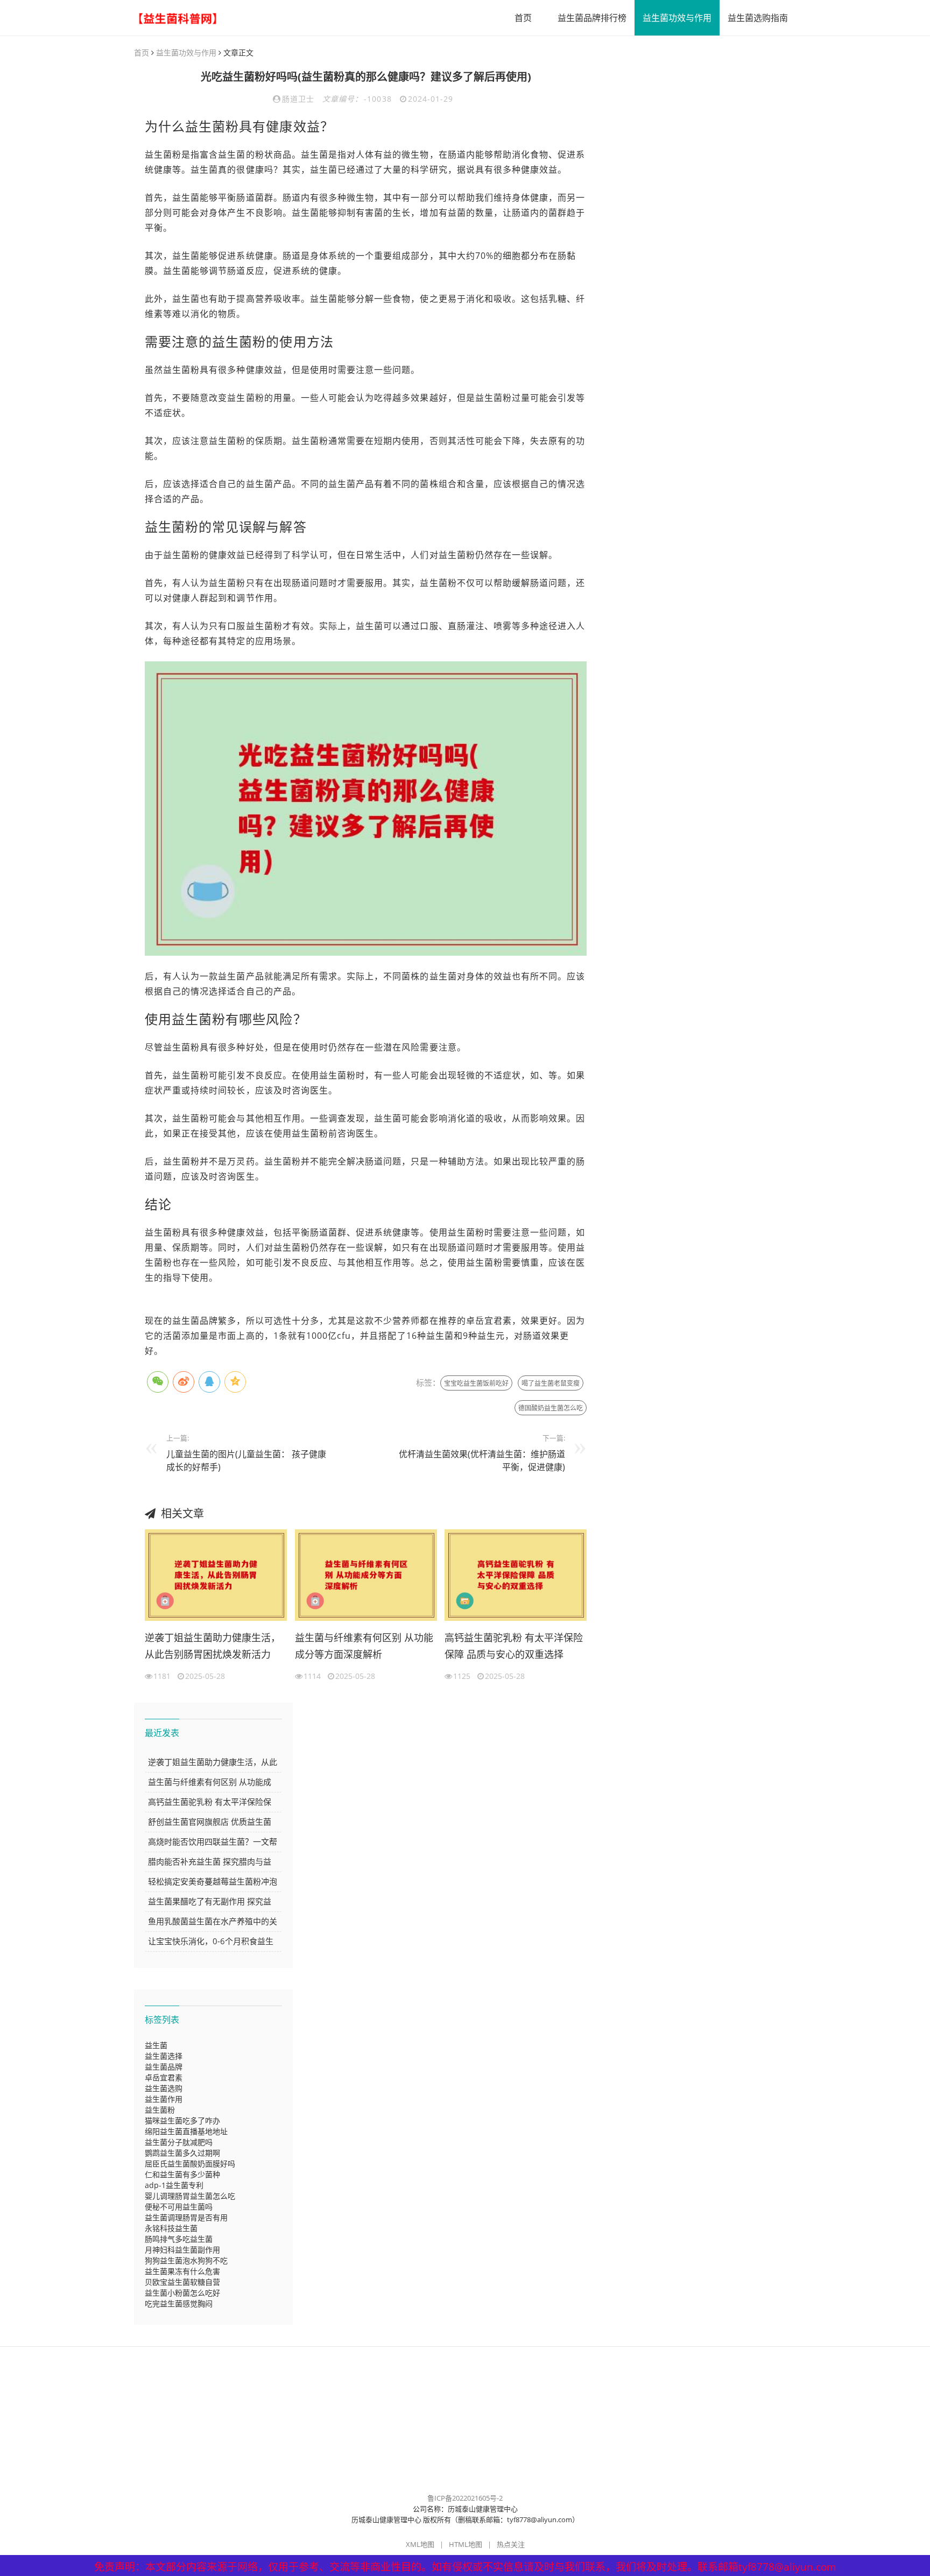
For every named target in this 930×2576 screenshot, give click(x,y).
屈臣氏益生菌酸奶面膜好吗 (190, 2164)
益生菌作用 (164, 2099)
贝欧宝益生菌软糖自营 (182, 2282)
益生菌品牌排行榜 (592, 18)
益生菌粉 (160, 2110)
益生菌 (156, 2045)
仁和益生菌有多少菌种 (182, 2174)
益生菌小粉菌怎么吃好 (182, 2293)
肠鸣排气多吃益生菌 (179, 2239)
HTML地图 (466, 2544)
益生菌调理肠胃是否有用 (186, 2217)
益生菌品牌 (164, 2067)
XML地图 (420, 2544)
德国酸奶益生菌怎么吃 (551, 1408)
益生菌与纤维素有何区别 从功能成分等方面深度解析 (364, 1646)
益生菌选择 (164, 2056)
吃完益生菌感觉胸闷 (179, 2303)
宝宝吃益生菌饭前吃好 (476, 1383)
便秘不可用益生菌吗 (179, 2207)
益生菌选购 (164, 2088)
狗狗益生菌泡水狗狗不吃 (186, 2260)
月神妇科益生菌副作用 (182, 2250)
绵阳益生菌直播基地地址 (186, 2131)
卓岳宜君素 (164, 2077)
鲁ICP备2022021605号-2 (465, 2498)
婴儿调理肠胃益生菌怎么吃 (190, 2196)
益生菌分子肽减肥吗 (179, 2142)
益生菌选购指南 (758, 18)
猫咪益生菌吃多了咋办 (182, 2120)
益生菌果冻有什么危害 (182, 2271)
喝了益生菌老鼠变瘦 (551, 1383)
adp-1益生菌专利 (174, 2185)
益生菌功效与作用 (677, 18)
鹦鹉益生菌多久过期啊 (182, 2153)
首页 (523, 18)
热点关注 (511, 2544)
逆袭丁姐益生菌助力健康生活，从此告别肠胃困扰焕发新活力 (213, 1646)
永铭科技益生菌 (171, 2228)
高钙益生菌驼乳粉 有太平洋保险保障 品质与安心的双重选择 (514, 1646)
